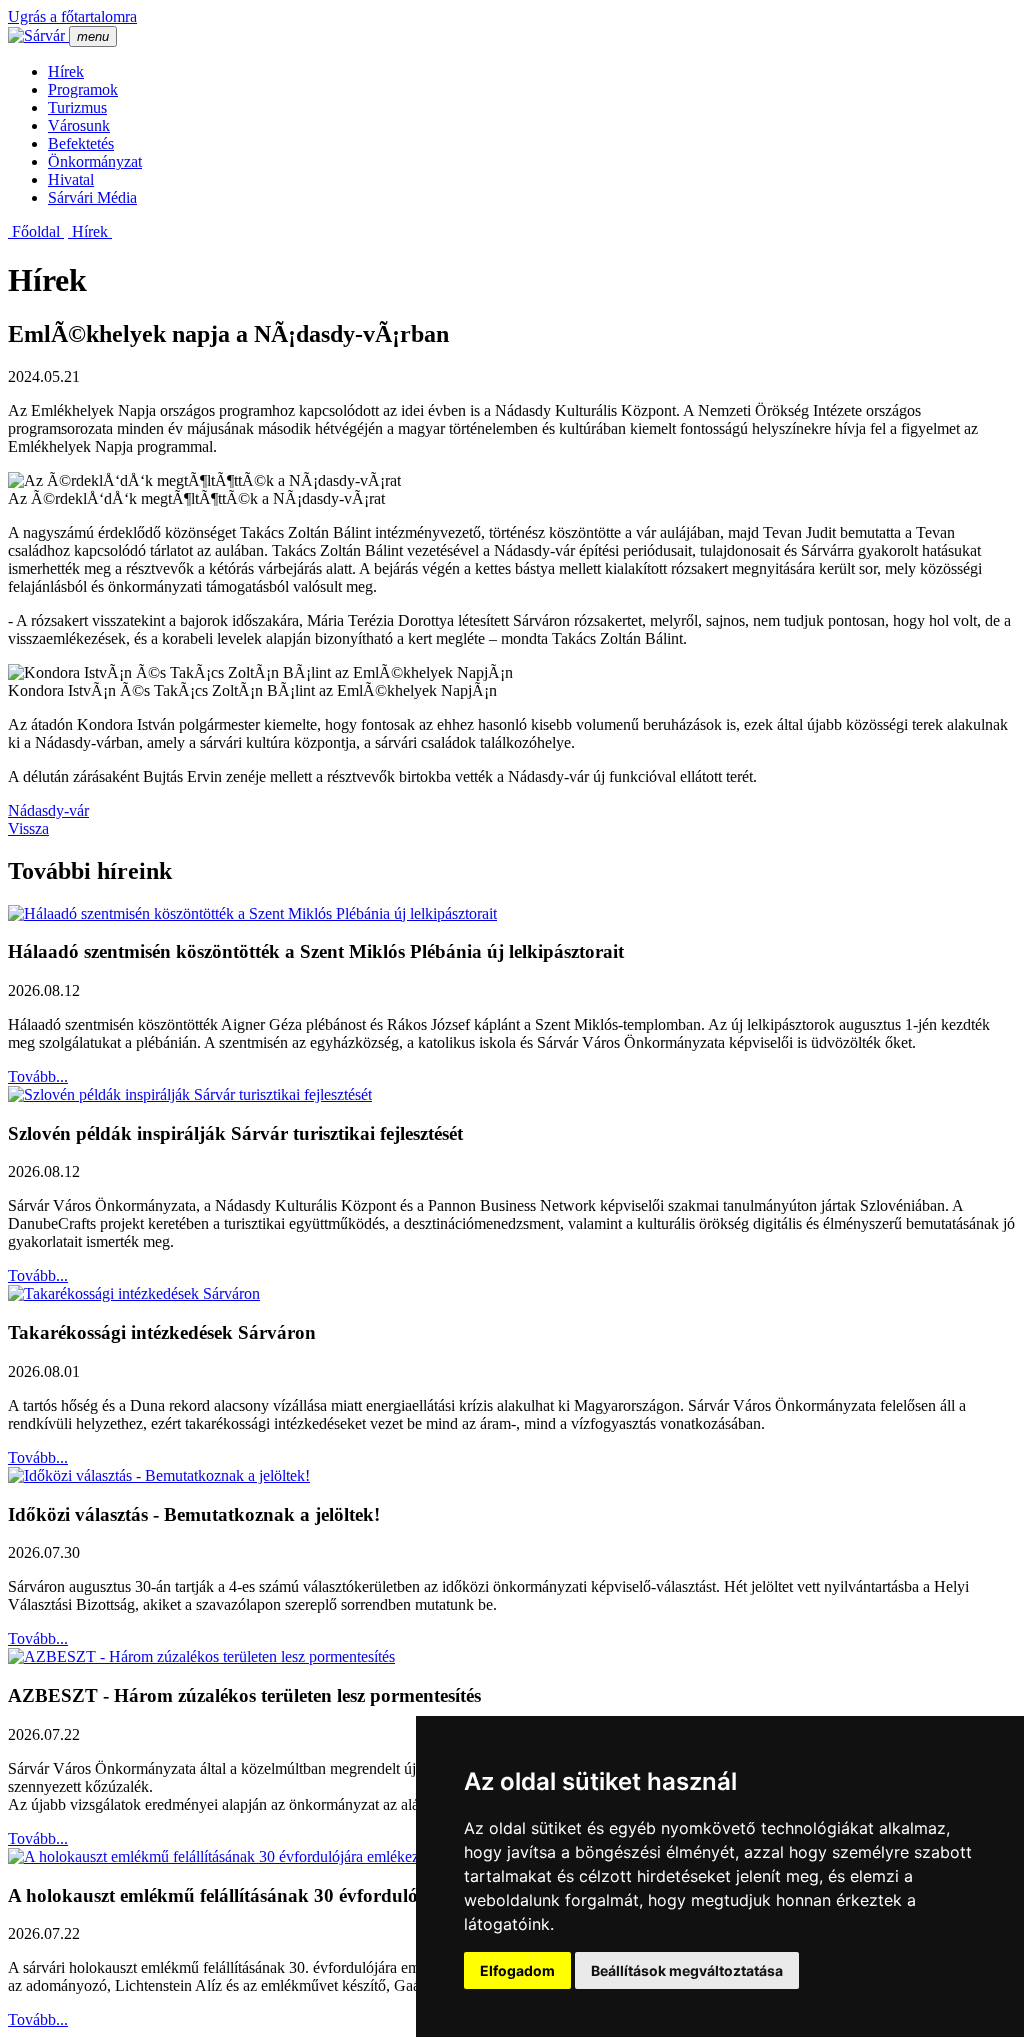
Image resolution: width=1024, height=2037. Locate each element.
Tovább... (38, 1076)
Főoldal (36, 231)
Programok (83, 89)
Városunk (79, 125)
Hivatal (71, 179)
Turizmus (77, 107)
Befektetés (81, 143)
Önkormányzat (95, 161)
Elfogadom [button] (517, 1970)
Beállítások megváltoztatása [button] (687, 1970)
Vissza (28, 828)
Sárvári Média (92, 197)
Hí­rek (66, 71)
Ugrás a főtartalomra (72, 16)
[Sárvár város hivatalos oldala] (38, 35)
